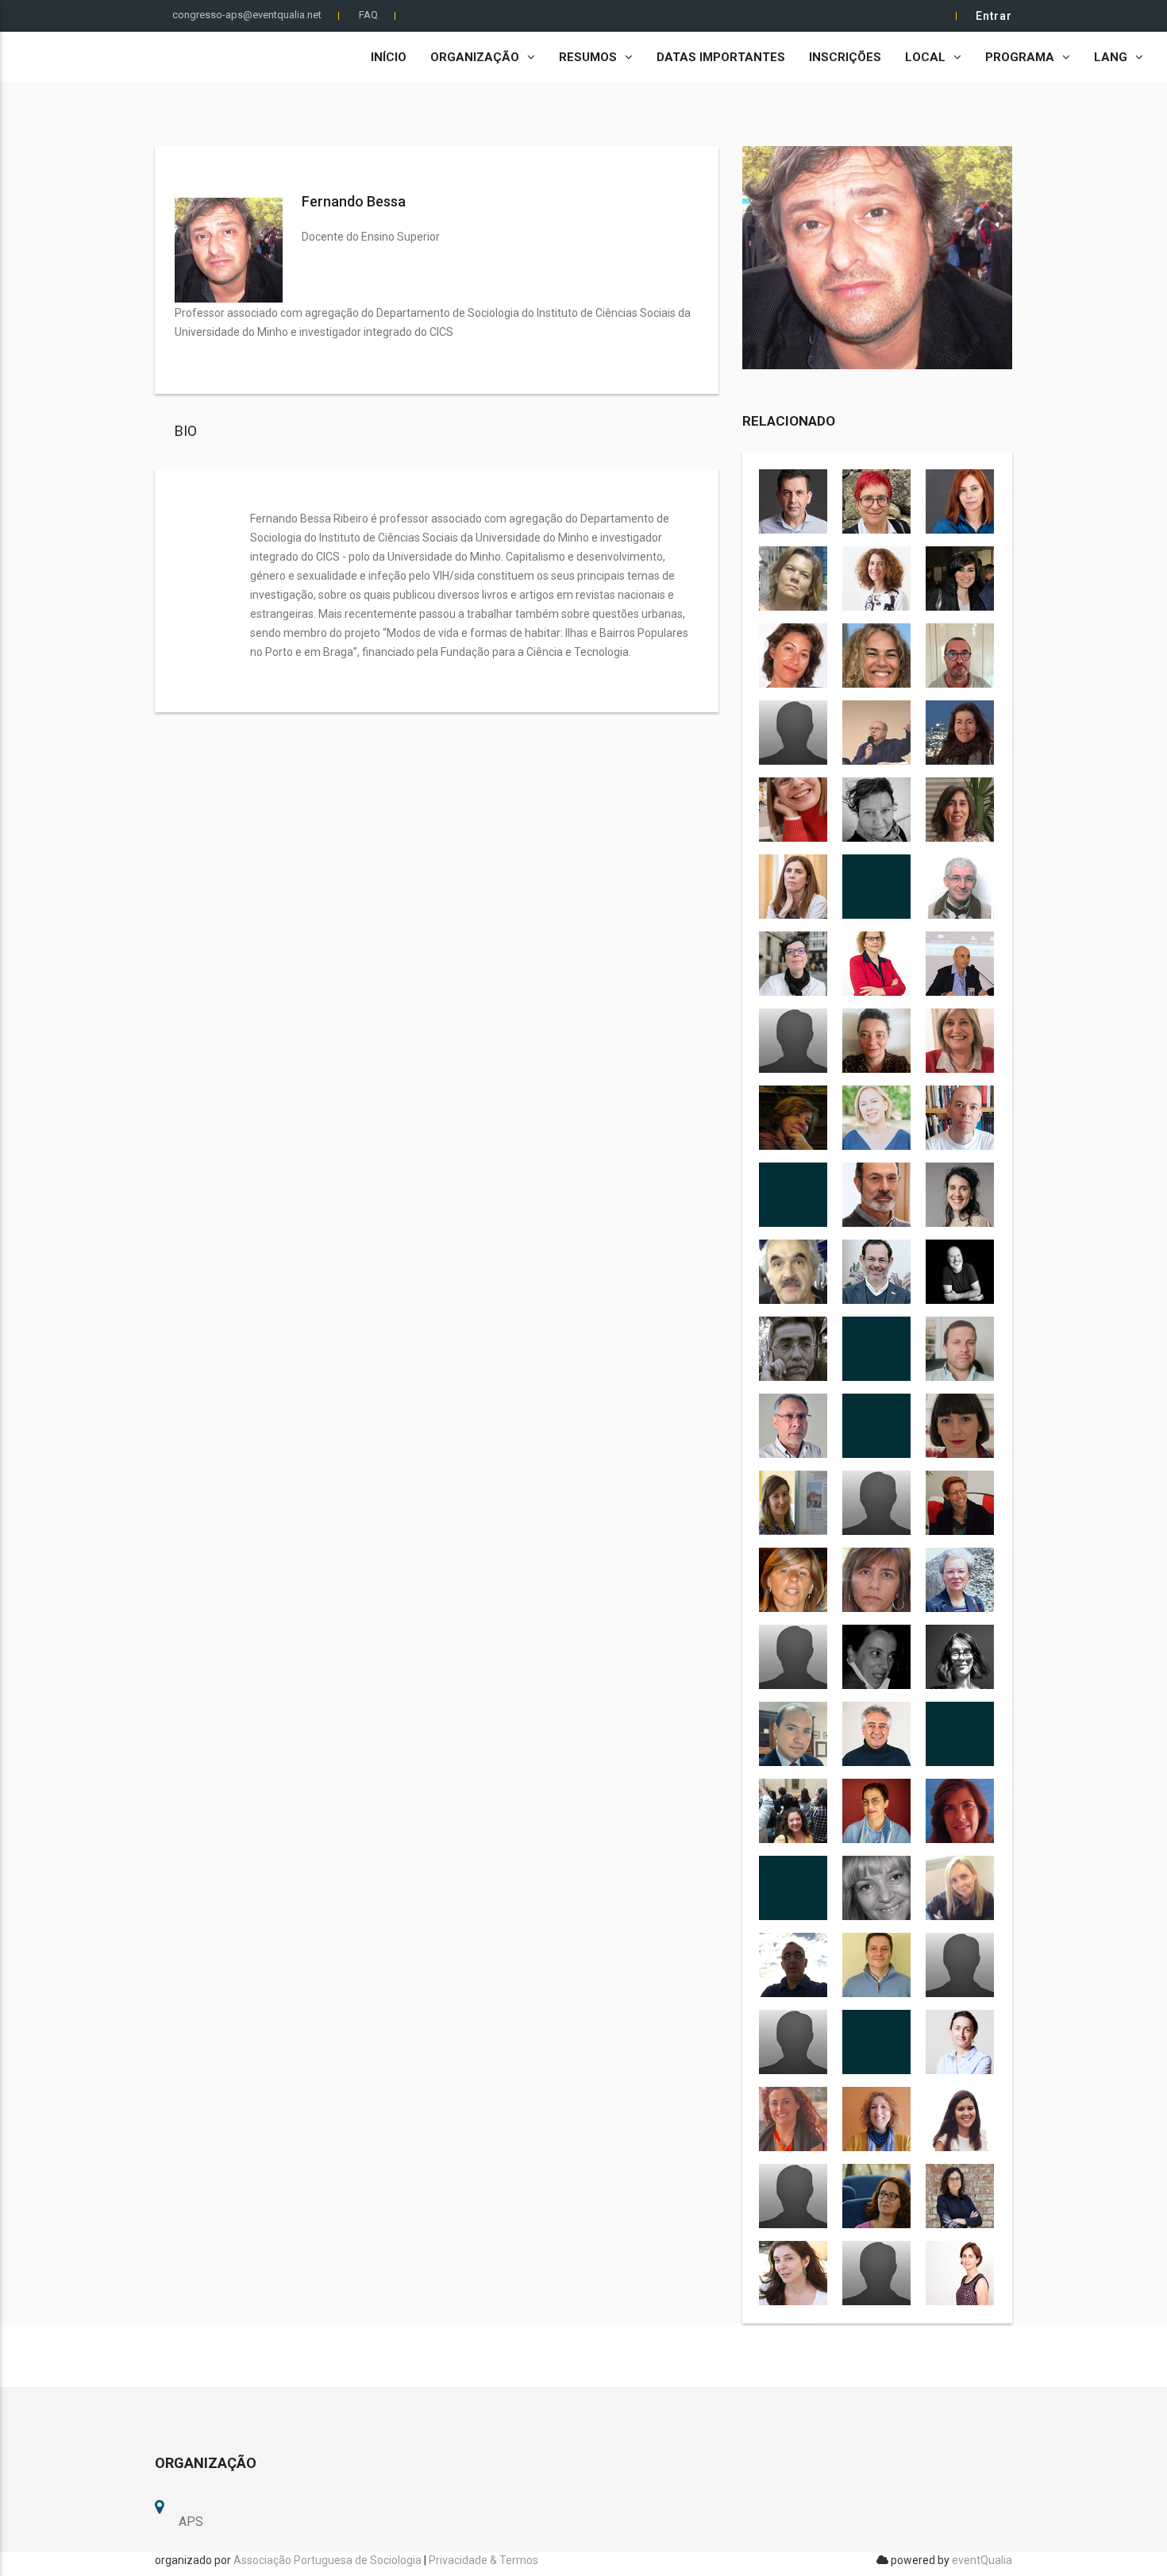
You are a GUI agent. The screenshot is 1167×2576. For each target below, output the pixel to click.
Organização (475, 57)
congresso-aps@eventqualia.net (247, 15)
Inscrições (845, 57)
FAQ (368, 15)
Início (389, 57)
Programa (1020, 57)
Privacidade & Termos (483, 2560)
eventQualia (982, 2560)
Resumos (588, 57)
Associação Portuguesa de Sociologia (327, 2560)
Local (925, 57)
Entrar (994, 16)
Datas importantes (721, 57)
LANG (1111, 57)
